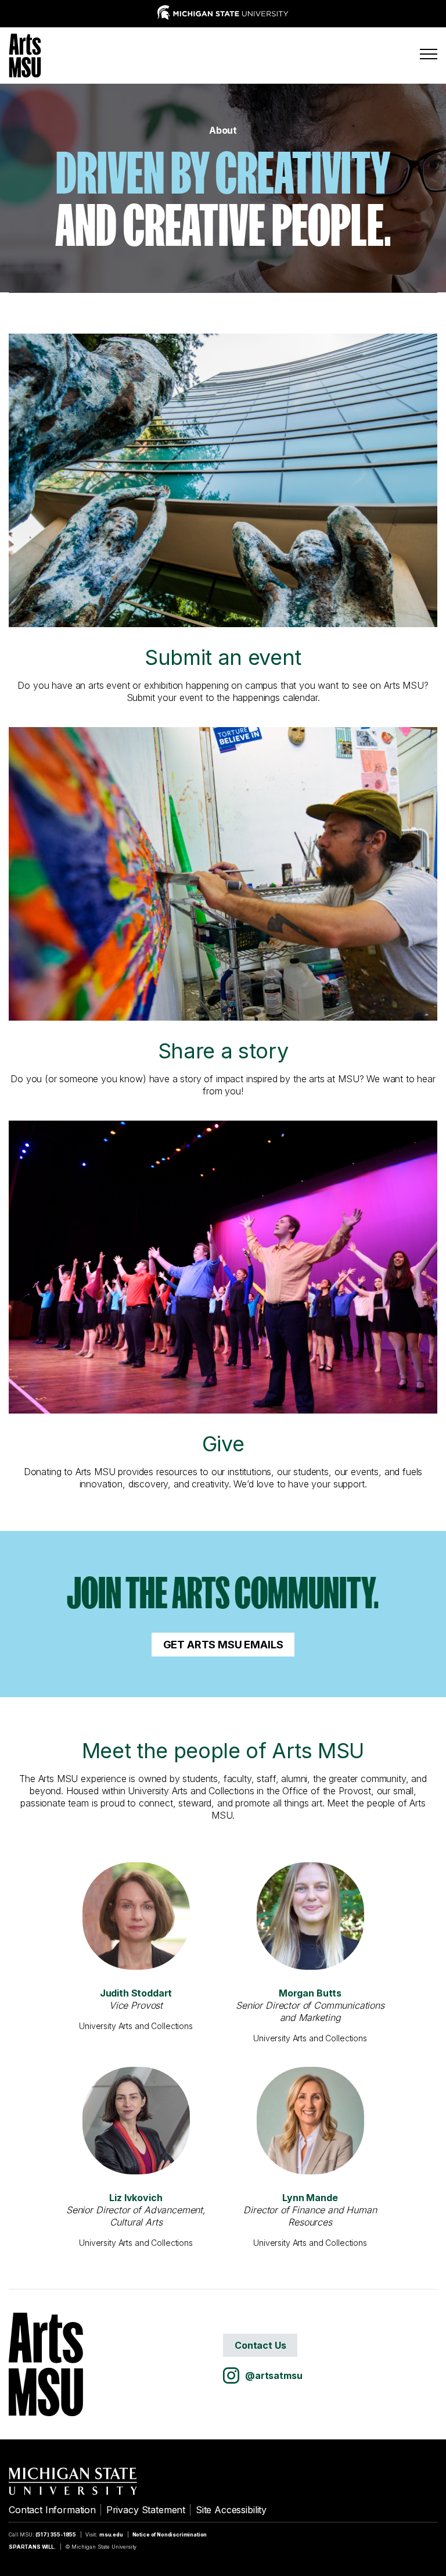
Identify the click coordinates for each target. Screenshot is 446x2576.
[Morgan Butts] (310, 1916)
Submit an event (223, 657)
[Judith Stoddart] (136, 1916)
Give (223, 1444)
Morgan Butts (310, 1993)
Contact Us (260, 2345)
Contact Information (52, 2510)
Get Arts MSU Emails (223, 1645)
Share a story (223, 1051)
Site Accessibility (231, 2510)
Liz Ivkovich (136, 2198)
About (223, 130)
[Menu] (429, 54)
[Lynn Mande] (310, 2121)
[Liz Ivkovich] (136, 2121)
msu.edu (111, 2534)
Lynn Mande (310, 2198)
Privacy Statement (146, 2510)
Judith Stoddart (136, 1993)
